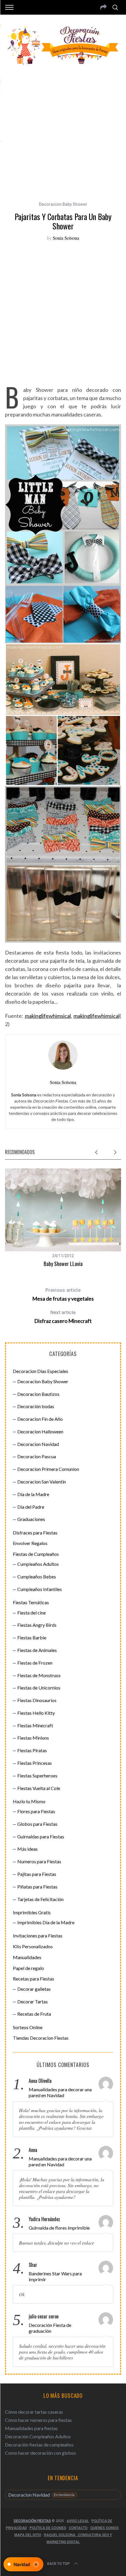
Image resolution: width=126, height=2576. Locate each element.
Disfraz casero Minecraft (63, 1317)
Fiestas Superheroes (37, 1776)
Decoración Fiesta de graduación (50, 2328)
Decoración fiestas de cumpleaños (39, 2445)
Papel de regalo (28, 1968)
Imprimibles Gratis (32, 1912)
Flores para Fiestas (36, 1811)
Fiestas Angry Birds (37, 1625)
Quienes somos (104, 2528)
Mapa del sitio (28, 2535)
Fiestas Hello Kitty (36, 1713)
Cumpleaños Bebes (37, 1577)
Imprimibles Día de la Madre (46, 1922)
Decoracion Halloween (40, 1431)
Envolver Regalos (30, 1543)
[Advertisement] (63, 130)
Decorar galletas (34, 1989)
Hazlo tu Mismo (29, 1801)
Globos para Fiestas (37, 1824)
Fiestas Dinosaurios (37, 1700)
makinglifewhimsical (48, 1016)
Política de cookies (48, 2528)
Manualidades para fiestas (31, 2428)
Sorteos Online (28, 2027)
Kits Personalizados (33, 1946)
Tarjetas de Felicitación (40, 1899)
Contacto (78, 2528)
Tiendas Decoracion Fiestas (41, 2038)
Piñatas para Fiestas (37, 1887)
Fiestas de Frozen (35, 1663)
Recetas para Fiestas (34, 1979)
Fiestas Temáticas (31, 1602)
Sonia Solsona (66, 238)
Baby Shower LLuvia (63, 1264)
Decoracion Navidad (38, 1444)
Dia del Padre (31, 1507)
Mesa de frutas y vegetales (63, 1295)
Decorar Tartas (33, 2001)
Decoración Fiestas (32, 2521)
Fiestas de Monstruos (39, 1675)
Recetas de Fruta (34, 2014)
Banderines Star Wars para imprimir (55, 2276)
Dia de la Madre (33, 1494)
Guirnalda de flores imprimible (59, 2228)
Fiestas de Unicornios (39, 1688)
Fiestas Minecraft (35, 1725)
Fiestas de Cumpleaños (36, 1554)
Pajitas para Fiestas (37, 1874)
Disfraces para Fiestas (35, 1533)
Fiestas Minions (33, 1738)
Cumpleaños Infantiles (40, 1589)
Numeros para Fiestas (39, 1861)
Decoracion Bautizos (38, 1394)
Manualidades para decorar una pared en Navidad (60, 2092)
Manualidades (27, 1957)
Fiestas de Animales (37, 1650)
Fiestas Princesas (35, 1763)
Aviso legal (78, 2521)
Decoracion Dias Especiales (41, 1371)
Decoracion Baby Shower (63, 204)
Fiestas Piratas (32, 1750)
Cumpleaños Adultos (38, 1564)
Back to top (58, 2564)
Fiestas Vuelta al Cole (39, 1788)
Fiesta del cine (31, 1613)
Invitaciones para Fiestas (38, 1936)
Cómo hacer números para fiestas (38, 2420)
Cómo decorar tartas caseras (34, 2412)
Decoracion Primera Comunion (48, 1469)
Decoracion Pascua (37, 1456)
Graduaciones (31, 1519)
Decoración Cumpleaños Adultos (38, 2436)
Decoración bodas (36, 1406)
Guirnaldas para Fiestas (41, 1836)
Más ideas (28, 1849)
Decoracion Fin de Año (40, 1419)
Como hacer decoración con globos (40, 2453)
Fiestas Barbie (32, 1637)
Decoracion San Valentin (42, 1482)
